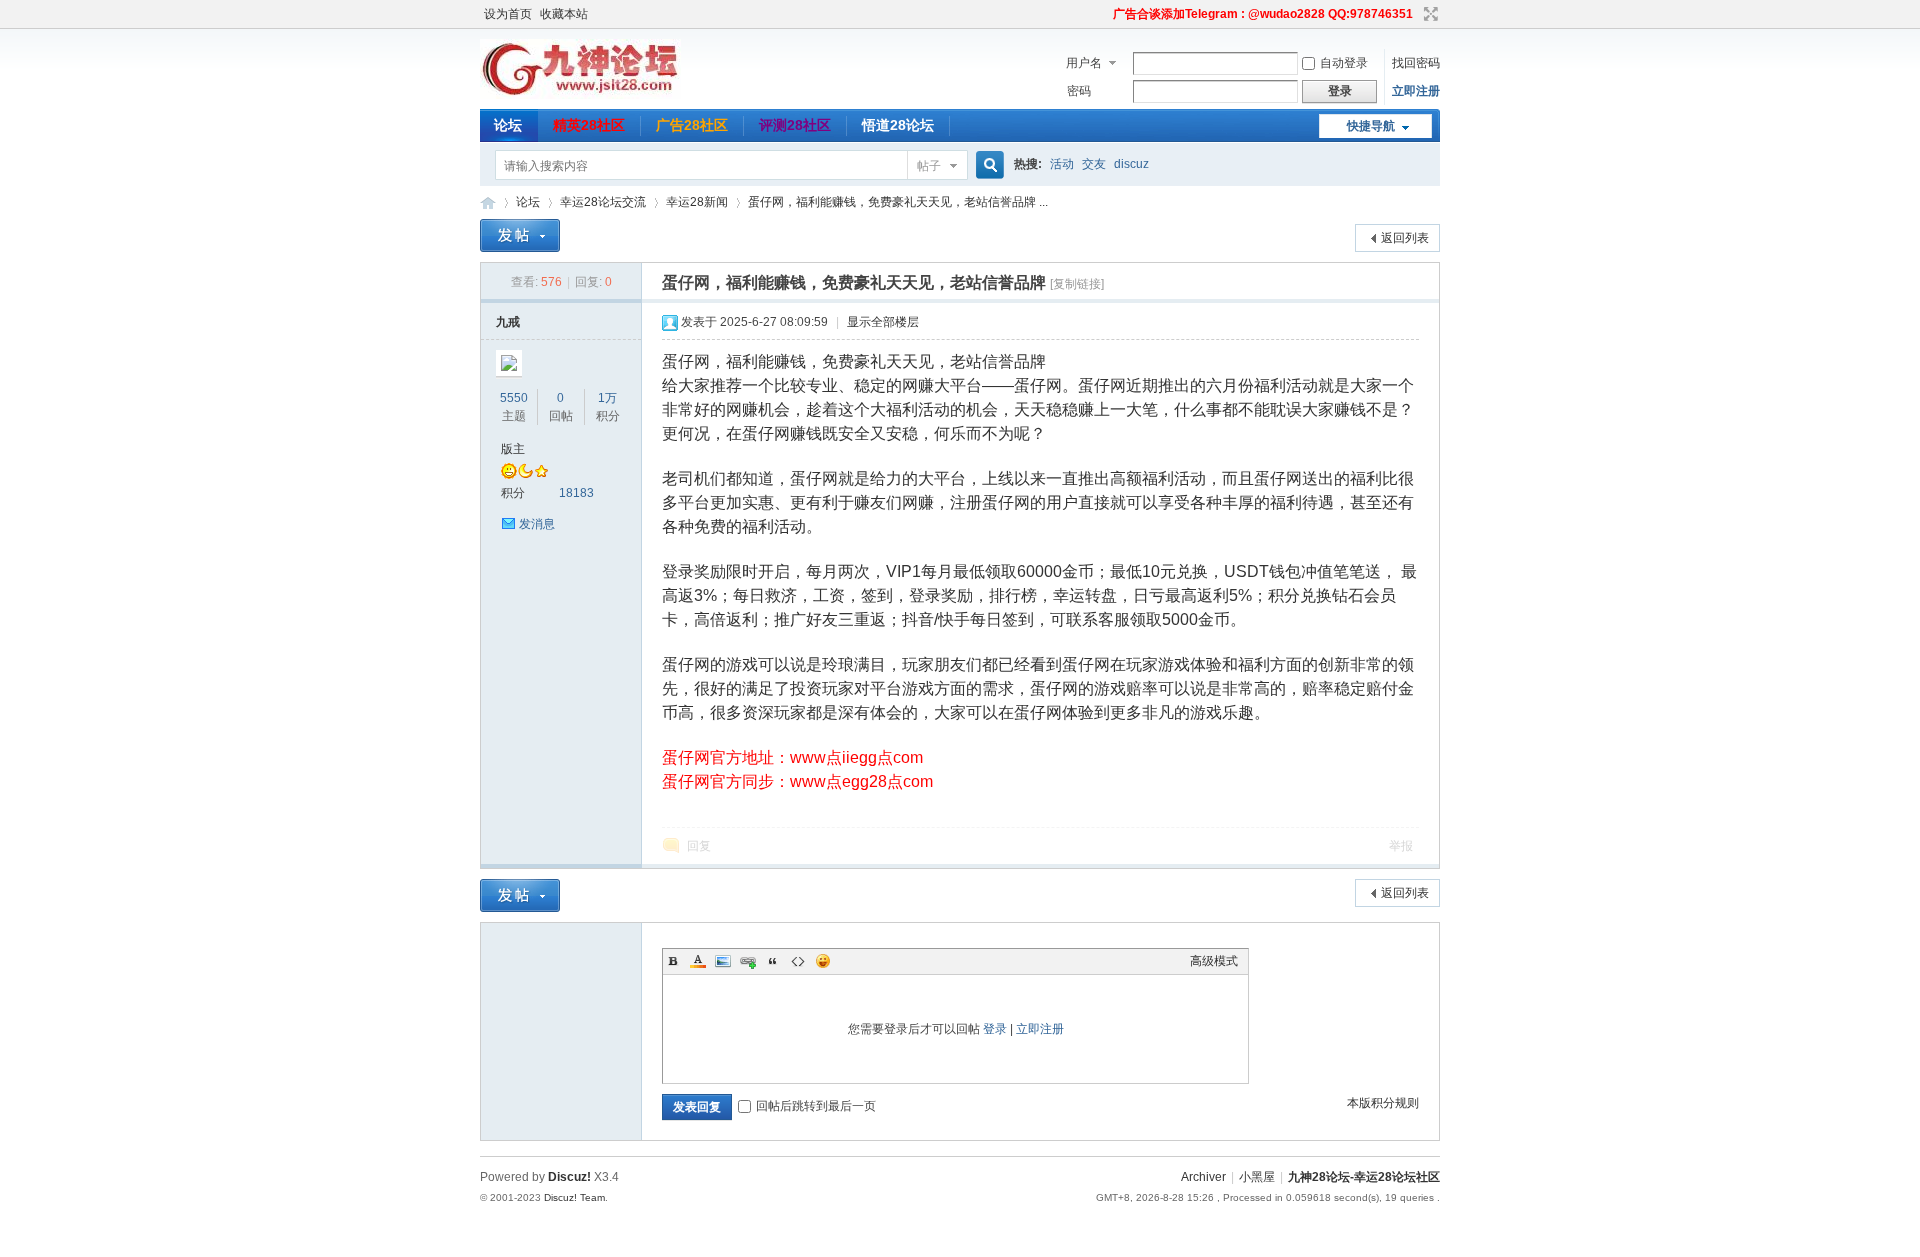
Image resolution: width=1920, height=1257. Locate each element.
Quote (773, 961)
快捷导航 (1371, 126)
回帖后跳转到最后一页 (816, 1106)
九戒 (508, 322)
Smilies (823, 961)
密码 (1079, 91)
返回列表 (1405, 238)
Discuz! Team (574, 1197)
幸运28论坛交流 (603, 202)
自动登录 (1344, 63)
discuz (1131, 164)
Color (698, 961)
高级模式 (1214, 961)
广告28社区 (692, 125)
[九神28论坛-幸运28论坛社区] (580, 95)
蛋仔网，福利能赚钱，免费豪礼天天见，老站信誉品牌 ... (898, 202)
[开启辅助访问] (1104, 14)
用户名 (1084, 63)
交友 (1094, 164)
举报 (1401, 846)
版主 (513, 449)
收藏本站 (564, 14)
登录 (995, 1029)
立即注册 (1416, 91)
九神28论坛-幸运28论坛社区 (488, 202)
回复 (699, 846)
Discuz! (569, 1177)
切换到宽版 (1428, 14)
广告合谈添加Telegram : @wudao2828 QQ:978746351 (1263, 14)
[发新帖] (520, 235)
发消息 (537, 524)
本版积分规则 (1383, 1103)
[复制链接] (1077, 284)
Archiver (1203, 1177)
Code (798, 961)
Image (723, 961)
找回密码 (1416, 63)
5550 (514, 398)
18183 (576, 493)
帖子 (929, 166)
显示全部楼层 (883, 322)
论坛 (508, 125)
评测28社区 (795, 125)
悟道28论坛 (898, 125)
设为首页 (508, 14)
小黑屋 (1257, 1177)
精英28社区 (589, 125)
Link (748, 961)
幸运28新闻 (697, 202)
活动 (1062, 164)
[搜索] (987, 165)
